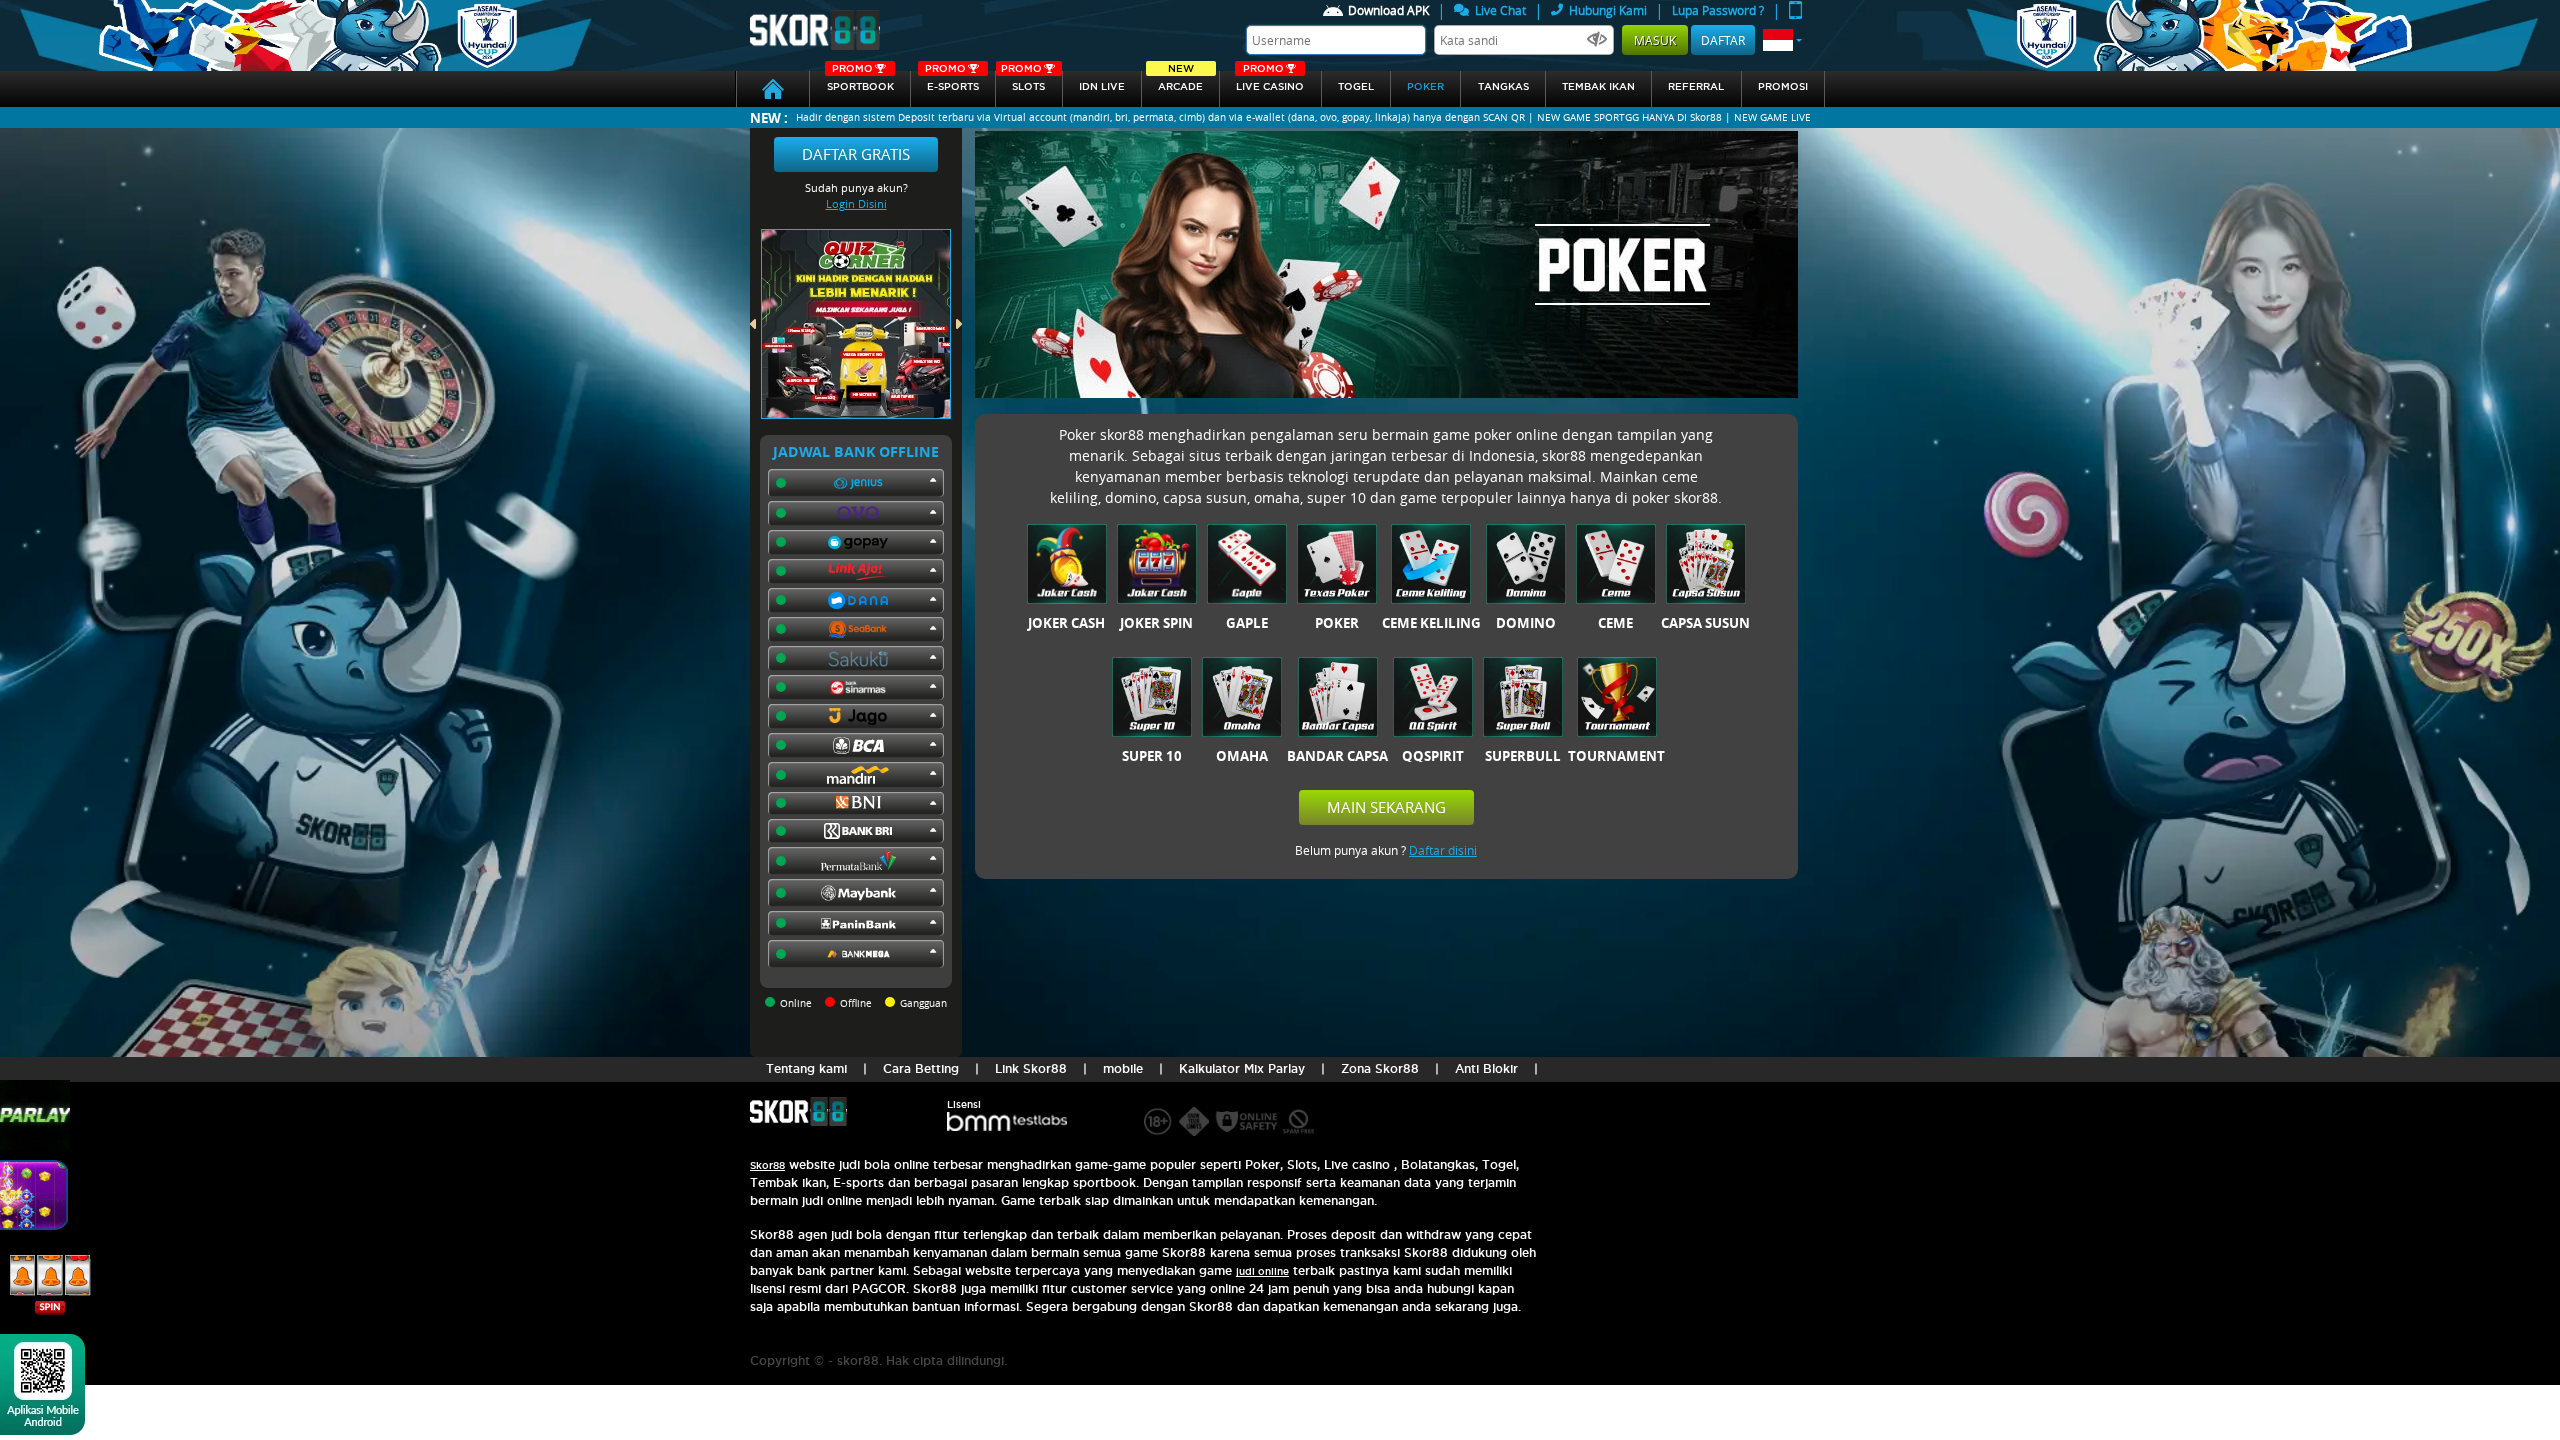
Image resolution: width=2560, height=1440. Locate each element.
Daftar (1723, 40)
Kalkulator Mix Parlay (1242, 1068)
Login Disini (856, 203)
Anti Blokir (1486, 1068)
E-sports (952, 81)
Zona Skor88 (1380, 1068)
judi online (1262, 1271)
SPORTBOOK (860, 81)
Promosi (1783, 86)
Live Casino (1270, 81)
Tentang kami (806, 1068)
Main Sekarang (1386, 807)
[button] (1782, 40)
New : (769, 117)
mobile (1123, 1068)
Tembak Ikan (1598, 86)
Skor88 (767, 1165)
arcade (1180, 81)
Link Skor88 (1031, 1068)
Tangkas (1503, 86)
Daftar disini (1443, 850)
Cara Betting (921, 1068)
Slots (1023, 81)
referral (1696, 86)
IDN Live (1102, 86)
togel (1356, 86)
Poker (1425, 86)
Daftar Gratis (856, 154)
